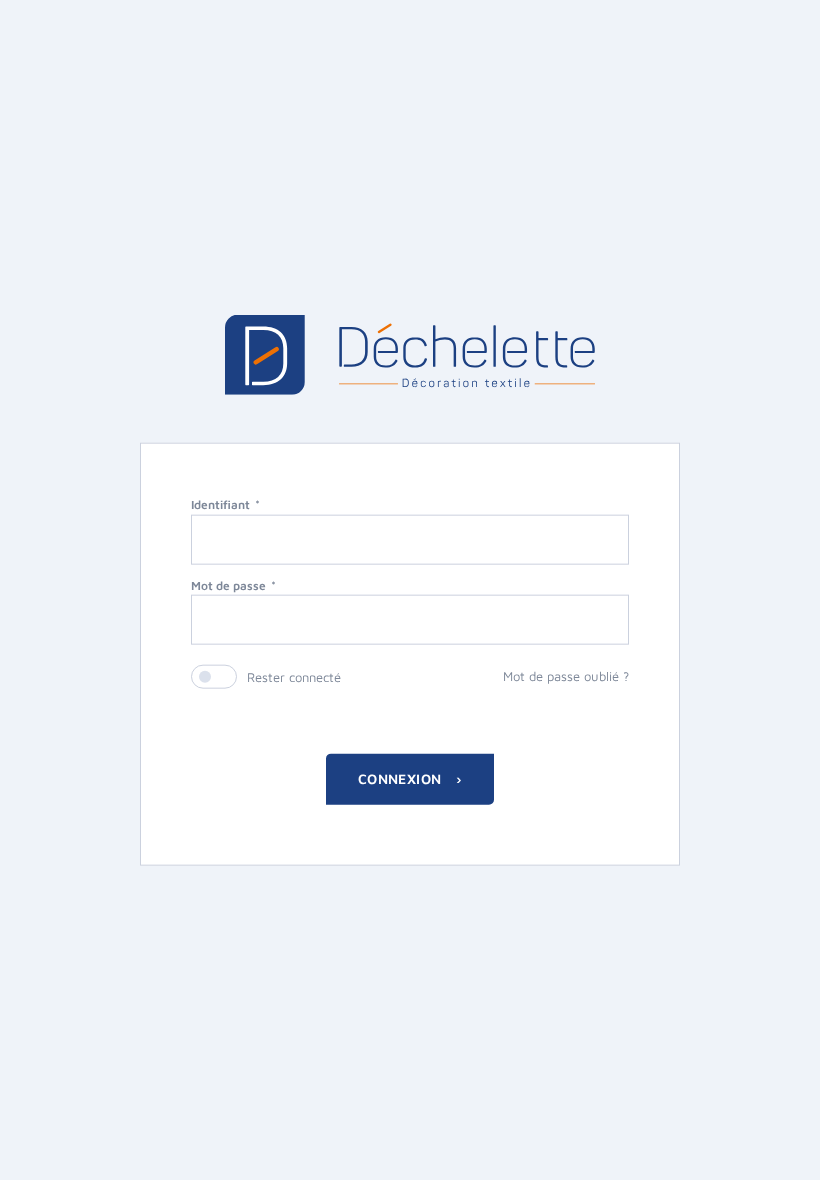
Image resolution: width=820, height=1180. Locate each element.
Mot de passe (228, 584)
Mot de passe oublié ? (566, 676)
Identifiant (220, 503)
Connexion (402, 778)
